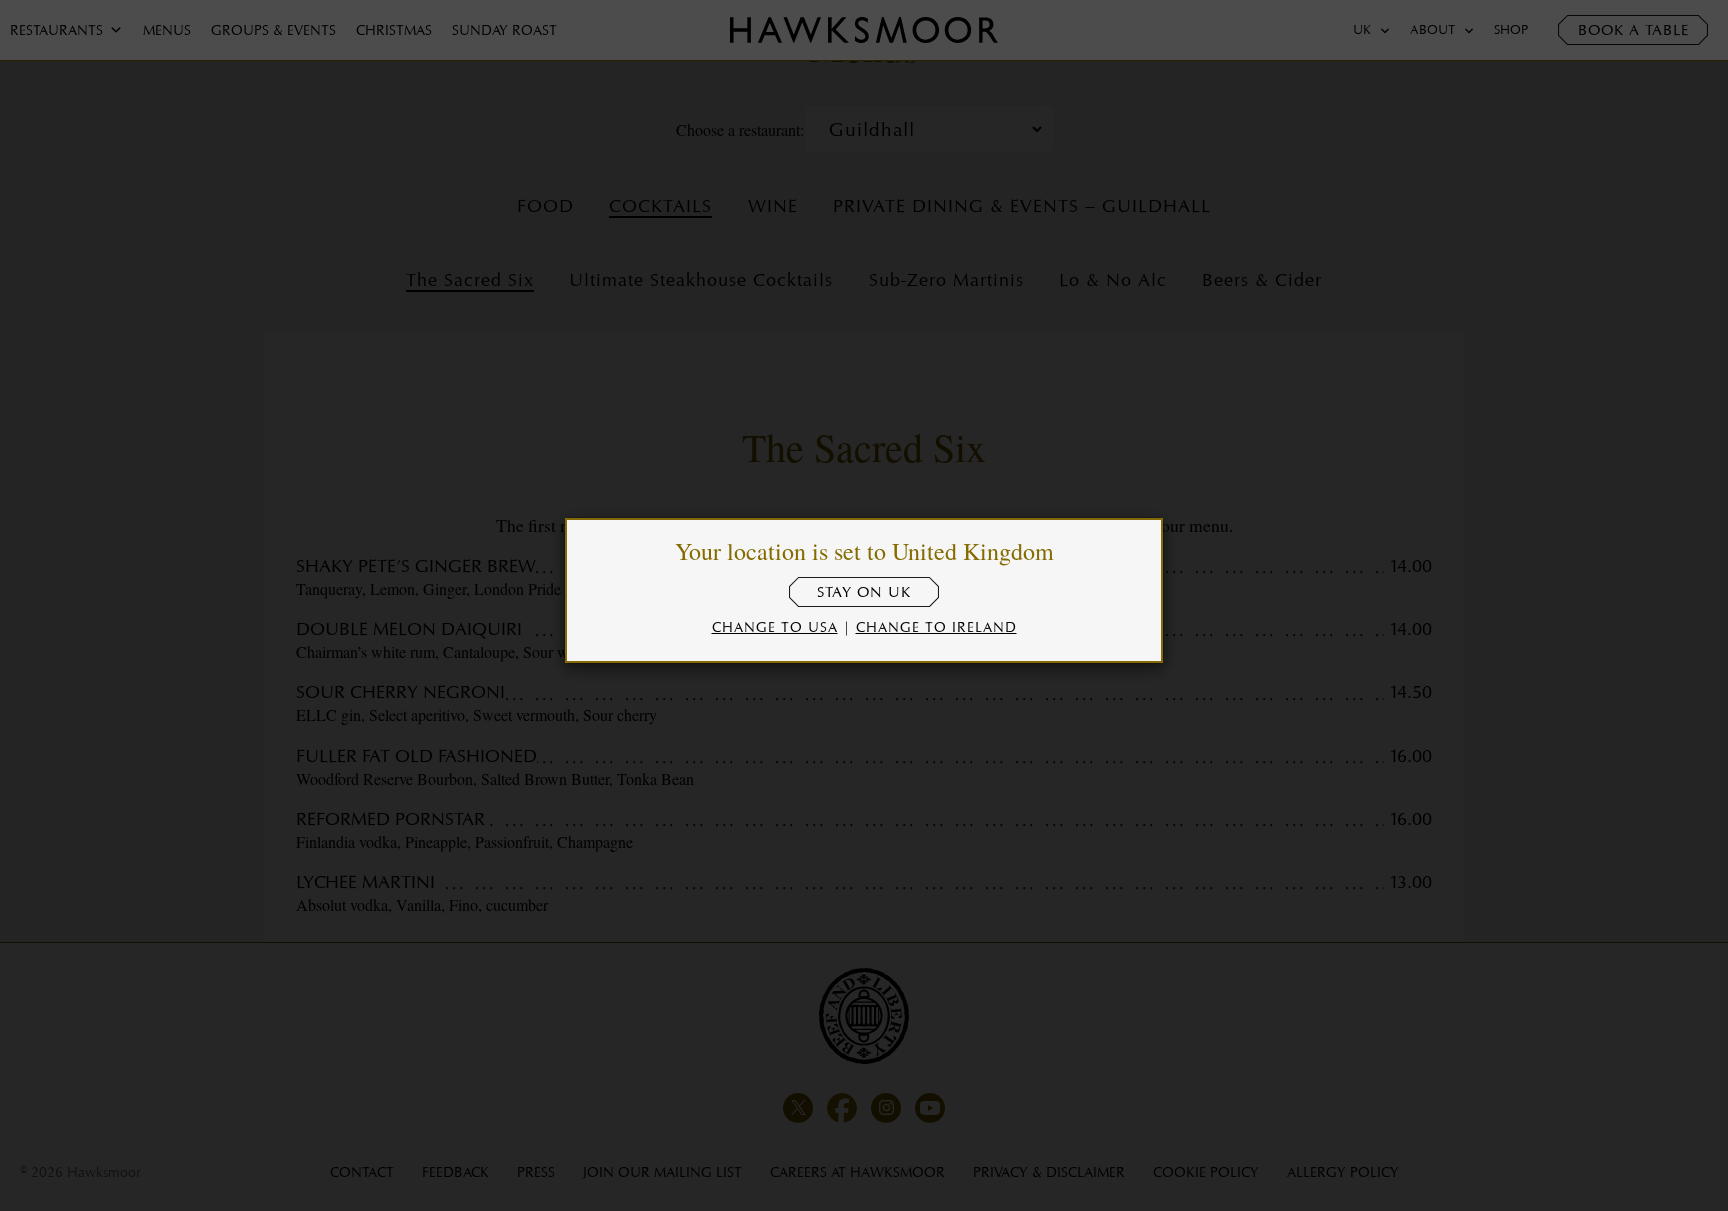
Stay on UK (864, 592)
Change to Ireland (936, 626)
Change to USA (775, 626)
